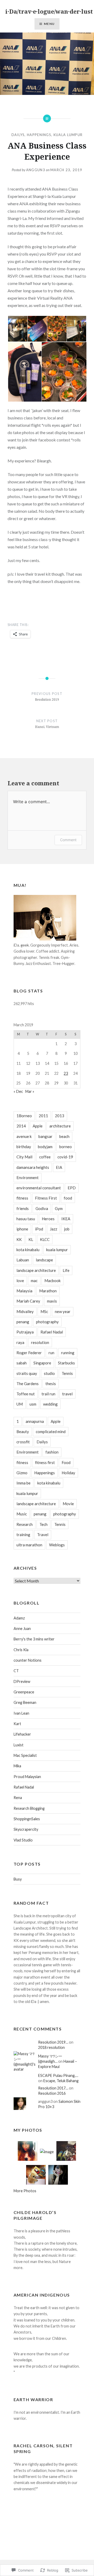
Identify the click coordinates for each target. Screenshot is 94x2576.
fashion (52, 1452)
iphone (22, 1229)
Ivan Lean (21, 1713)
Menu (49, 24)
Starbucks (66, 1363)
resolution (40, 1342)
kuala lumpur (68, 135)
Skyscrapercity (26, 1829)
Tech (43, 1524)
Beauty (23, 1432)
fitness (22, 1198)
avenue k (24, 1136)
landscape (44, 1260)
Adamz (19, 1618)
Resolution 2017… (53, 2088)
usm (33, 1404)
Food (66, 1462)
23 (66, 1073)
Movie (68, 1504)
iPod (39, 1229)
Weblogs (57, 1545)
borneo (66, 1147)
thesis (51, 1384)
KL (31, 1239)
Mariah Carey (28, 1301)
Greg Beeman (25, 1702)
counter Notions (28, 1660)
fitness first (45, 1462)
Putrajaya (25, 1332)
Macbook (52, 1281)
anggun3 (36, 170)
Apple (38, 1126)
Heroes (48, 1219)
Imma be (23, 1483)
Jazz (54, 1229)
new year (63, 1311)
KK (19, 1239)
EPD (72, 1188)
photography (47, 1322)
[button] (17, 329)
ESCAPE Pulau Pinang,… (58, 2075)
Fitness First (46, 1198)
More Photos (25, 2191)
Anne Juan (22, 1629)
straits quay (27, 1373)
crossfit (23, 1442)
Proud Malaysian (27, 1777)
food (68, 1198)
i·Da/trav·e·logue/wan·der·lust (49, 11)
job (67, 1229)
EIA (59, 1167)
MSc (44, 1311)
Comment (68, 840)
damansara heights (33, 1167)
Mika (17, 1766)
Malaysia (24, 1291)
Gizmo (22, 1473)
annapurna (35, 1421)
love (20, 1281)
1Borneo (24, 1116)
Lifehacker (22, 1734)
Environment (28, 1178)
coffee (45, 1157)
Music (22, 1514)
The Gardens (28, 1384)
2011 (43, 1116)
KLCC (45, 1239)
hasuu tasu (26, 1219)
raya (20, 1342)
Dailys (18, 135)
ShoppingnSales (27, 1819)
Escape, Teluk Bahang (61, 2081)
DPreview (22, 1681)
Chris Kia (21, 1650)
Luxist (19, 1745)
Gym (59, 1208)
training (23, 1535)
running (68, 1353)
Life (66, 1270)
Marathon (48, 1291)
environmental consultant (39, 1188)
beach (64, 1136)
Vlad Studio (23, 1840)
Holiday (68, 1473)
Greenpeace (24, 1692)
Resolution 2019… (53, 2042)
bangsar (45, 1136)
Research (25, 1524)
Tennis (67, 1373)
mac (34, 1281)
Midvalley (25, 1311)
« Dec (18, 1091)
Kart (17, 1724)
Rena (18, 1798)
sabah (22, 1363)
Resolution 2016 (52, 2093)
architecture (60, 1126)
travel (67, 1394)
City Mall (24, 1157)
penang (23, 1322)
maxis (52, 1301)
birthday (24, 1147)
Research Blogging (29, 1808)
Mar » (30, 1091)
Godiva (42, 1208)
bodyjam (45, 1147)
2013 (60, 1116)
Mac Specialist (25, 1755)
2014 (21, 1126)
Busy (18, 1879)
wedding (50, 1404)
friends (23, 1208)
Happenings (39, 135)
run (51, 1353)
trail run (48, 1394)
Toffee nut (26, 1394)
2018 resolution (51, 2047)
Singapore (42, 1363)
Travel (43, 1535)
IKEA (66, 1219)
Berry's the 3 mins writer (34, 1639)
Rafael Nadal (52, 1332)
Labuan (23, 1260)
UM (20, 1404)
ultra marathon (29, 1545)
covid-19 (65, 1157)
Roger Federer (29, 1353)
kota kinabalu (28, 1250)
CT (16, 1671)
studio (49, 1373)
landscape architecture (36, 1270)
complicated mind (51, 1432)
